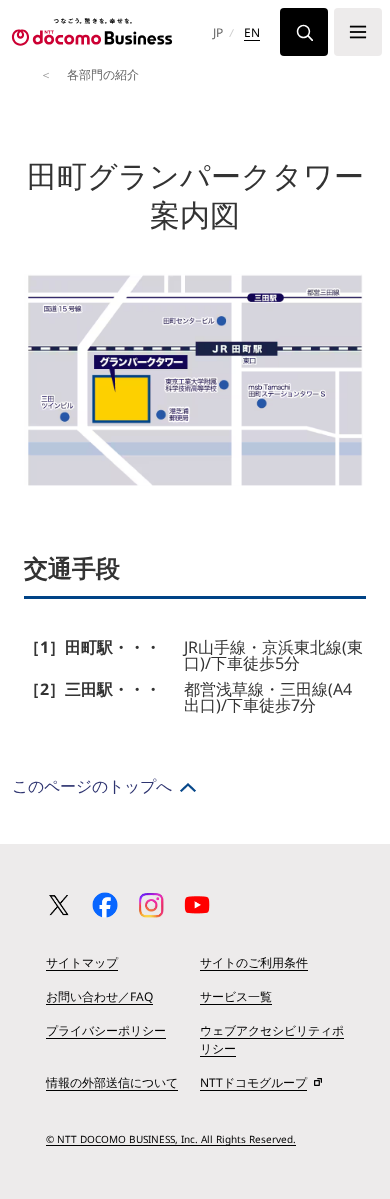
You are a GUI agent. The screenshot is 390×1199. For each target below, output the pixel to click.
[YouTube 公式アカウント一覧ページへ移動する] (197, 905)
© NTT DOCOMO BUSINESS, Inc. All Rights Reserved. (171, 1139)
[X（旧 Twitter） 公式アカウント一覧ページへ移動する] (59, 905)
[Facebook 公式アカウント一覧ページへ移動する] (105, 905)
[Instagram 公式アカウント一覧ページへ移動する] (151, 905)
